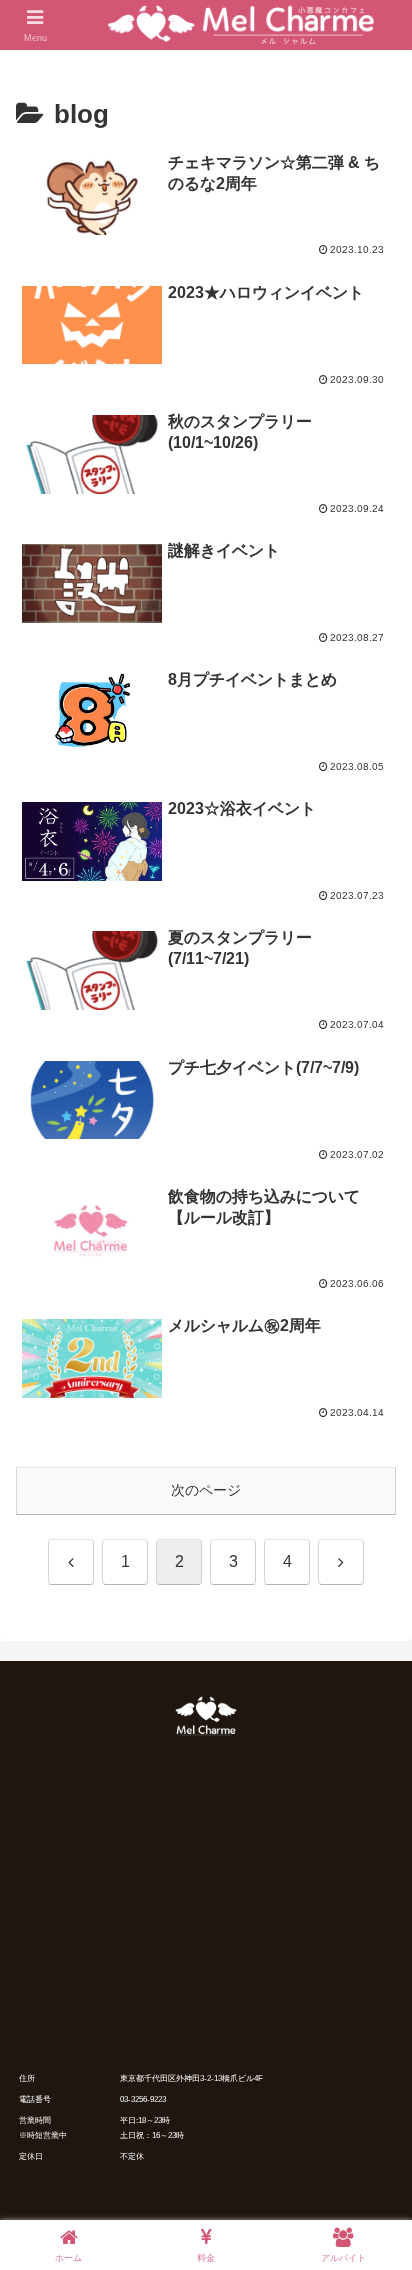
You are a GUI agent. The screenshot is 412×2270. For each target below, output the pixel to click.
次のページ (206, 1490)
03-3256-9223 (143, 2099)
